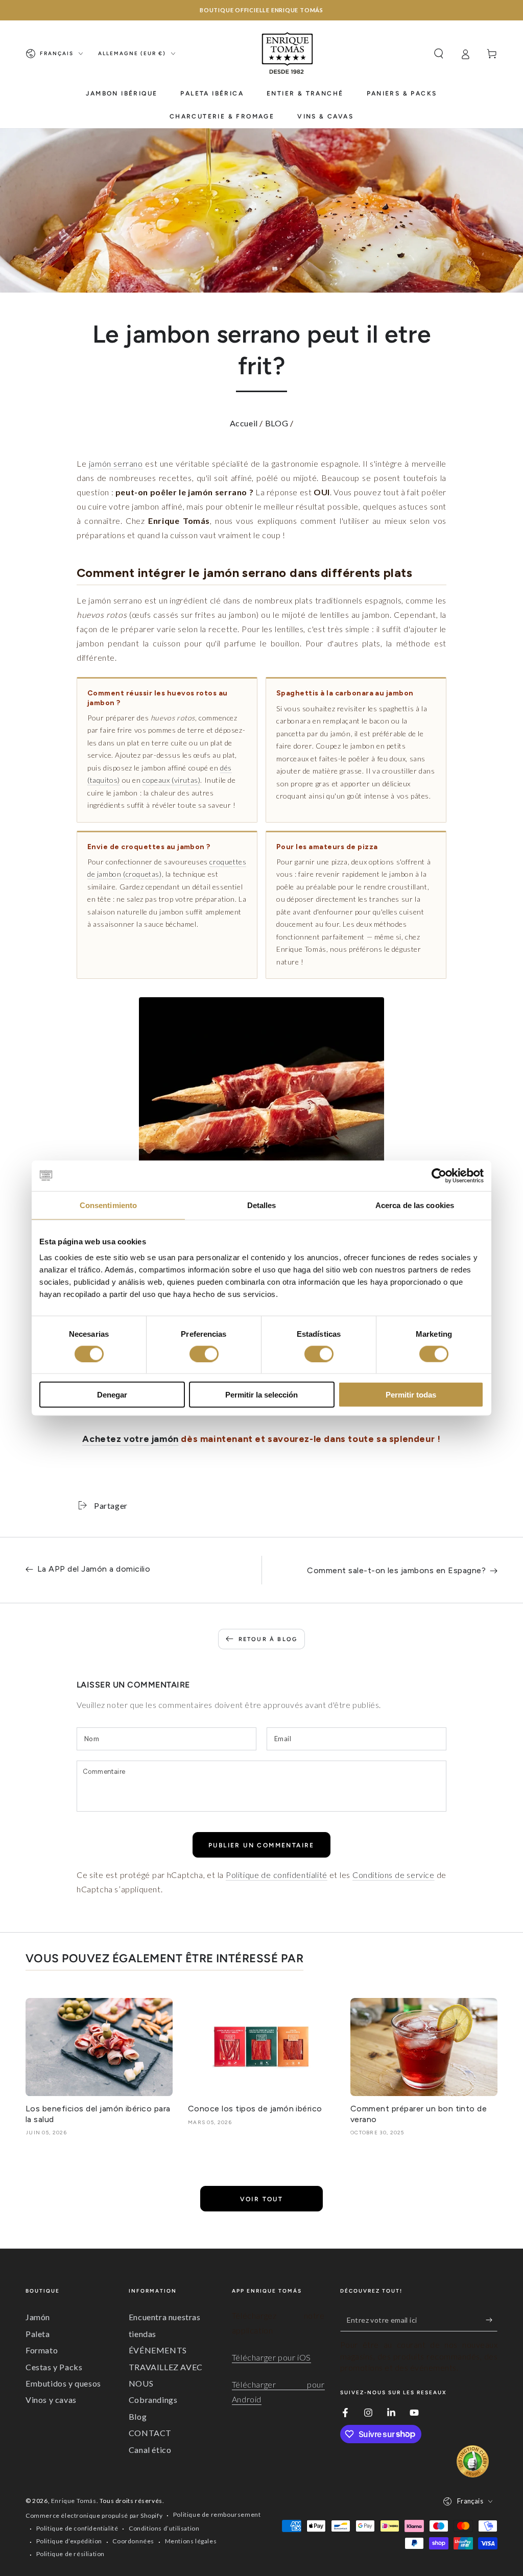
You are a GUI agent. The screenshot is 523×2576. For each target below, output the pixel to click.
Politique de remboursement (217, 2514)
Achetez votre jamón (130, 1439)
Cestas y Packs (54, 2367)
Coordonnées (133, 2541)
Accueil (244, 423)
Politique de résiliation (70, 2554)
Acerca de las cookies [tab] (415, 1205)
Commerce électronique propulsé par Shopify (94, 2515)
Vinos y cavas (51, 2400)
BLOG (277, 423)
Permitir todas (411, 1395)
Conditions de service (394, 1875)
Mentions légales (191, 2541)
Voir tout (262, 2199)
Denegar (112, 1395)
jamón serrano (116, 463)
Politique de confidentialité (277, 1875)
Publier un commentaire (261, 1845)
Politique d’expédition (69, 2541)
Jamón (38, 2317)
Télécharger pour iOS (271, 2357)
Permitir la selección (261, 1395)
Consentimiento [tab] (108, 1205)
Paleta (38, 2334)
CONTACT (150, 2433)
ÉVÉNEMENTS (158, 2350)
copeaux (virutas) (171, 780)
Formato (42, 2350)
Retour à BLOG (268, 1639)
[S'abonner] (492, 2320)
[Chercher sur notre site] (439, 54)
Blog (138, 2416)
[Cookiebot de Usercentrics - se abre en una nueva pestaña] (439, 1175)
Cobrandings (153, 2400)
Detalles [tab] (262, 1205)
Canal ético (150, 2450)
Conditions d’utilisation (164, 2528)
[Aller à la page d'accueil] (288, 54)
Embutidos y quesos (63, 2383)
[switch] (204, 1354)
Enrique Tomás (74, 2501)
